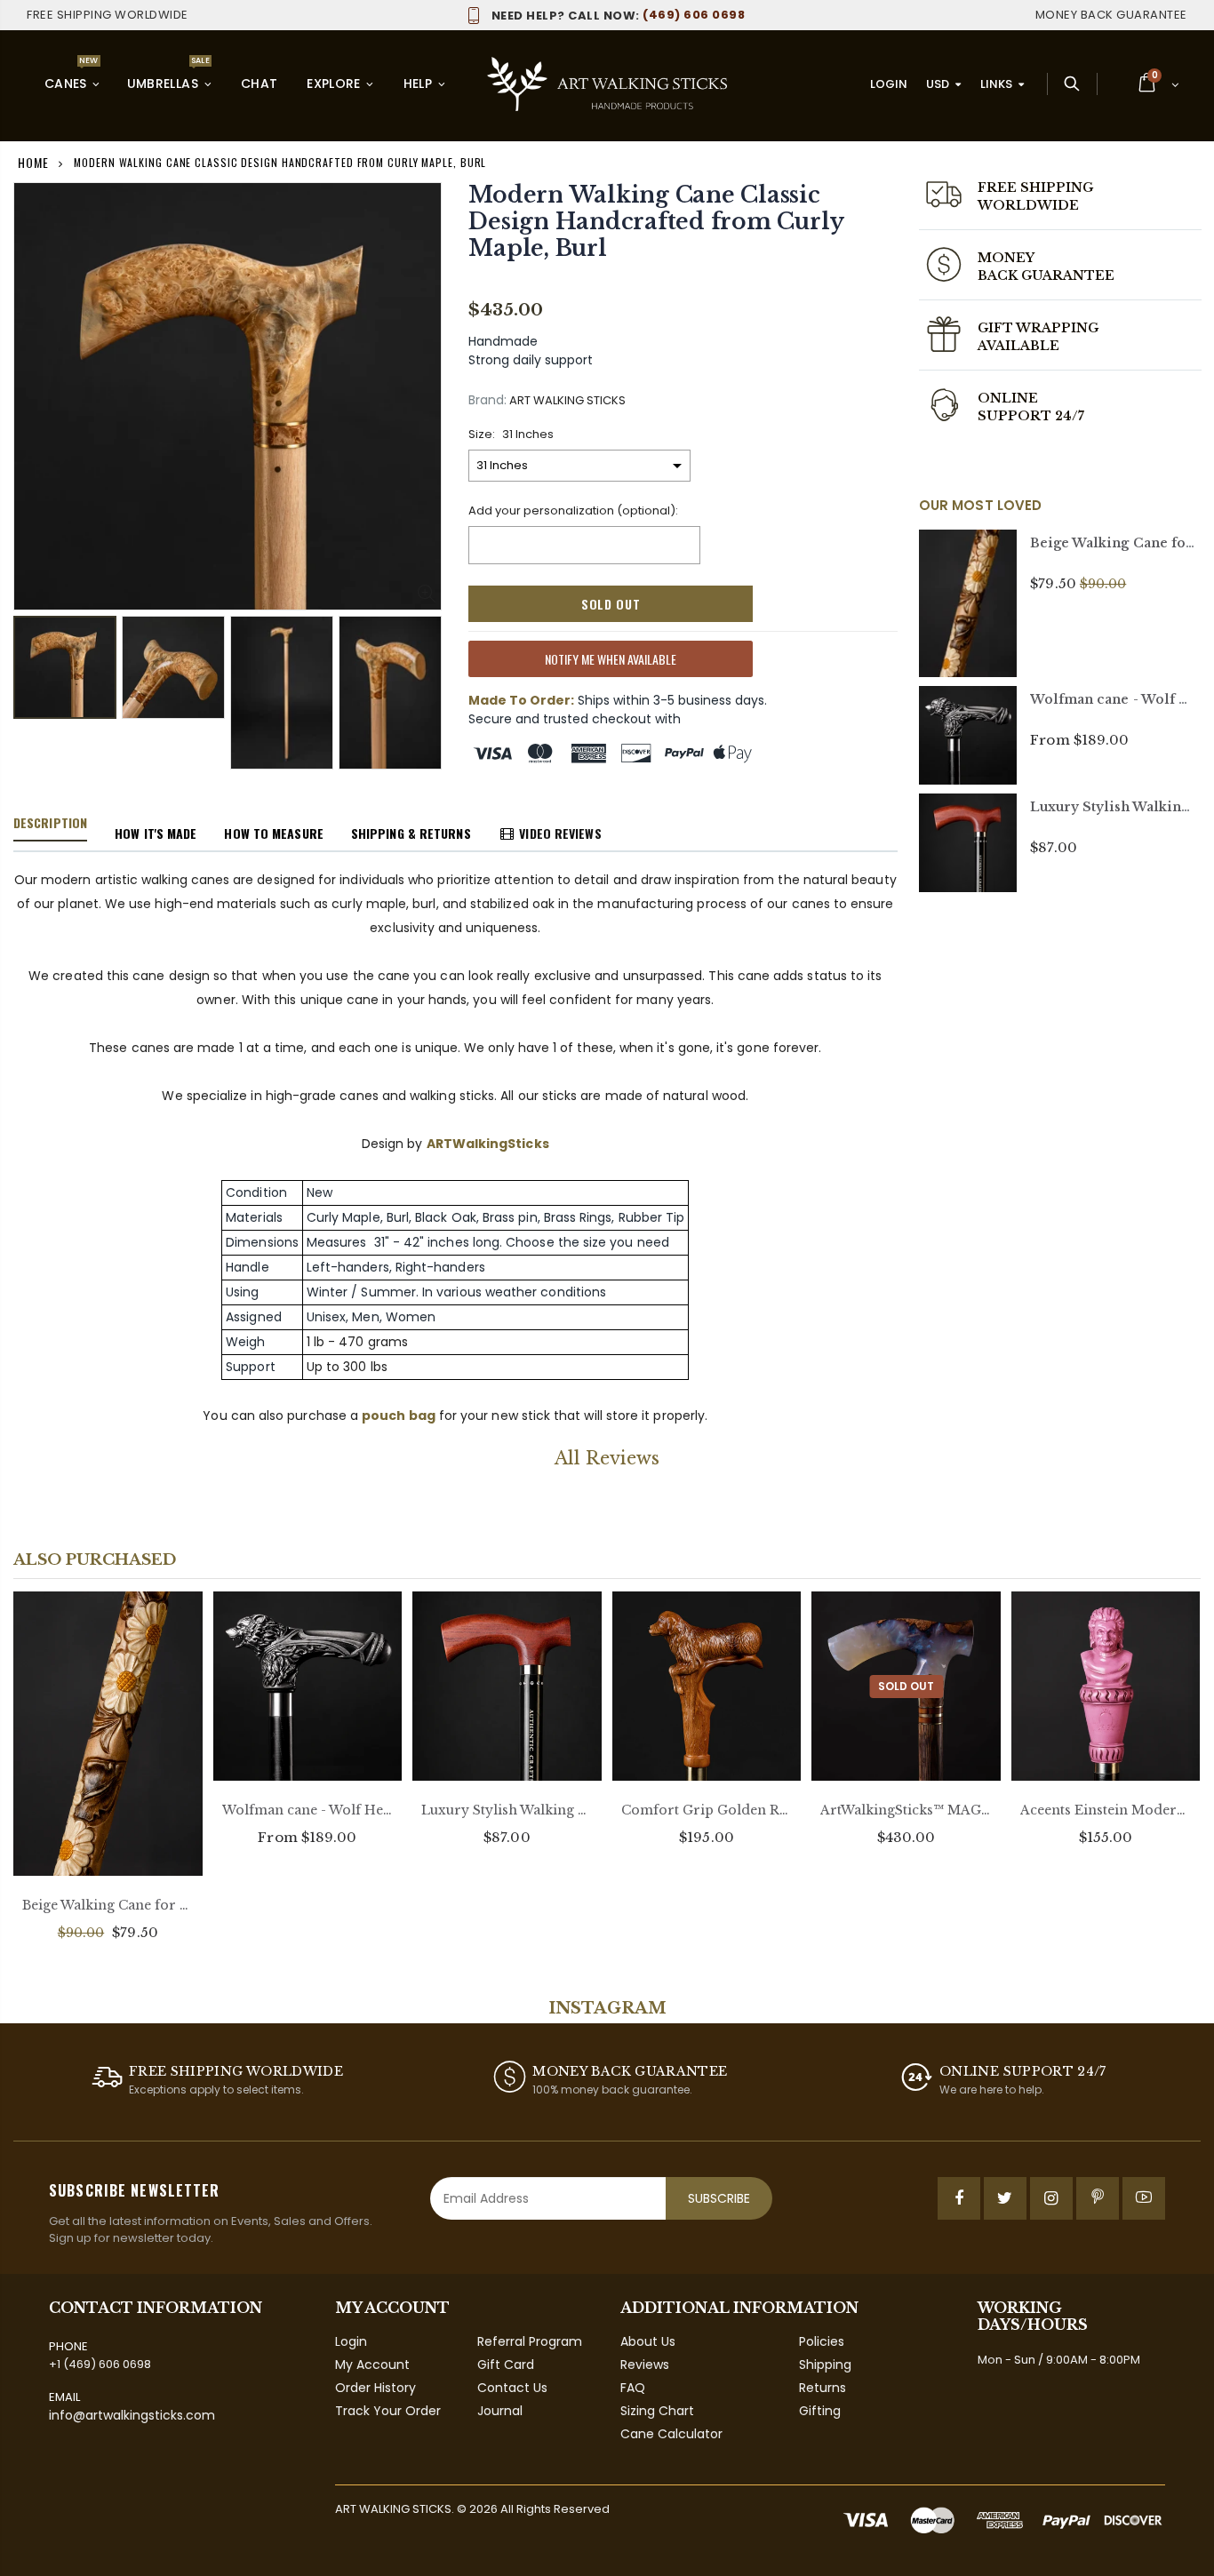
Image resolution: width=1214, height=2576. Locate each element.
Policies (822, 2341)
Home (33, 162)
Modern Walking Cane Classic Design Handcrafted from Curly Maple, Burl (656, 222)
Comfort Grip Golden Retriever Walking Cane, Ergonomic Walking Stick (707, 1810)
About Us (648, 2341)
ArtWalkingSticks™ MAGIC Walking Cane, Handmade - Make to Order (906, 1810)
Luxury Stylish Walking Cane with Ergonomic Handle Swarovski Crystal (507, 1810)
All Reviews (607, 1458)
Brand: (487, 400)
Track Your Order (388, 2411)
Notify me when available (611, 659)
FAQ (633, 2388)
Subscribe (719, 2198)
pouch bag (399, 1416)
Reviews (645, 2365)
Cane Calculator (671, 2434)
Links (996, 84)
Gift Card (506, 2365)
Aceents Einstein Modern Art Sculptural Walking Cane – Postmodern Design (1106, 1810)
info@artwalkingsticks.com (132, 2415)
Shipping (825, 2365)
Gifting (820, 2411)
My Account (372, 2365)
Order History (375, 2388)
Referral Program (530, 2341)
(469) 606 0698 (618, 15)
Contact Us (512, 2388)
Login (889, 84)
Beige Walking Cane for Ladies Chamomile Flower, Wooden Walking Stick (108, 1905)
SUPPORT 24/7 (1031, 416)
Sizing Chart (657, 2411)
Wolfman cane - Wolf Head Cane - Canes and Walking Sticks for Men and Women (308, 1810)
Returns (823, 2388)
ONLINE (1008, 398)
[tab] (50, 824)
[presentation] (32, 682)
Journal (500, 2411)
